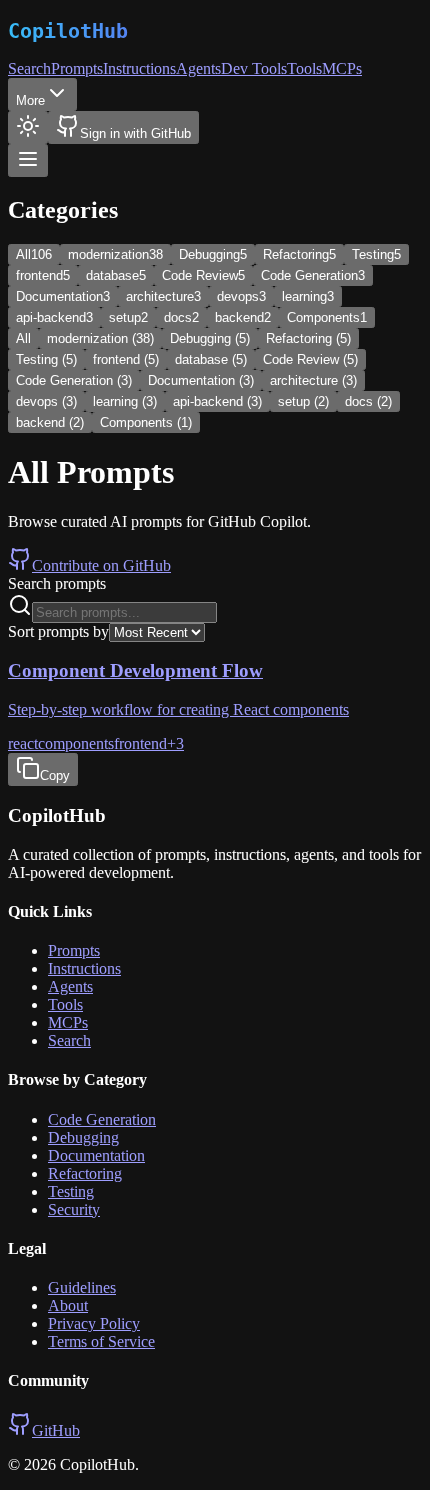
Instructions (139, 68)
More (30, 100)
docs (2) (368, 401)
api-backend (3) (217, 401)
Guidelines (82, 1287)
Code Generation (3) (74, 380)
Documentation (96, 1155)
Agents (198, 68)
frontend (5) (126, 359)
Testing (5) (46, 359)
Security (74, 1209)
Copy (55, 775)
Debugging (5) (210, 338)
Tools (304, 68)
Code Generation (102, 1119)
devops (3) (46, 401)
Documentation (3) (201, 380)
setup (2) (303, 401)
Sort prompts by (58, 631)
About (68, 1305)
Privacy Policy (94, 1323)
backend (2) (50, 422)
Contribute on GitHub (101, 565)
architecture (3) (313, 380)
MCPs (342, 68)
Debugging (83, 1137)
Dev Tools (254, 68)
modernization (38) (100, 338)
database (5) (211, 359)
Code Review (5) (310, 359)
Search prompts (57, 583)
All (23, 338)
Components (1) (146, 422)
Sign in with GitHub (135, 133)
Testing (71, 1191)
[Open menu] (28, 160)
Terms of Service (101, 1341)
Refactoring (85, 1173)
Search (29, 68)
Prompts (77, 68)
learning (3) (125, 401)
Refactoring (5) (308, 338)
